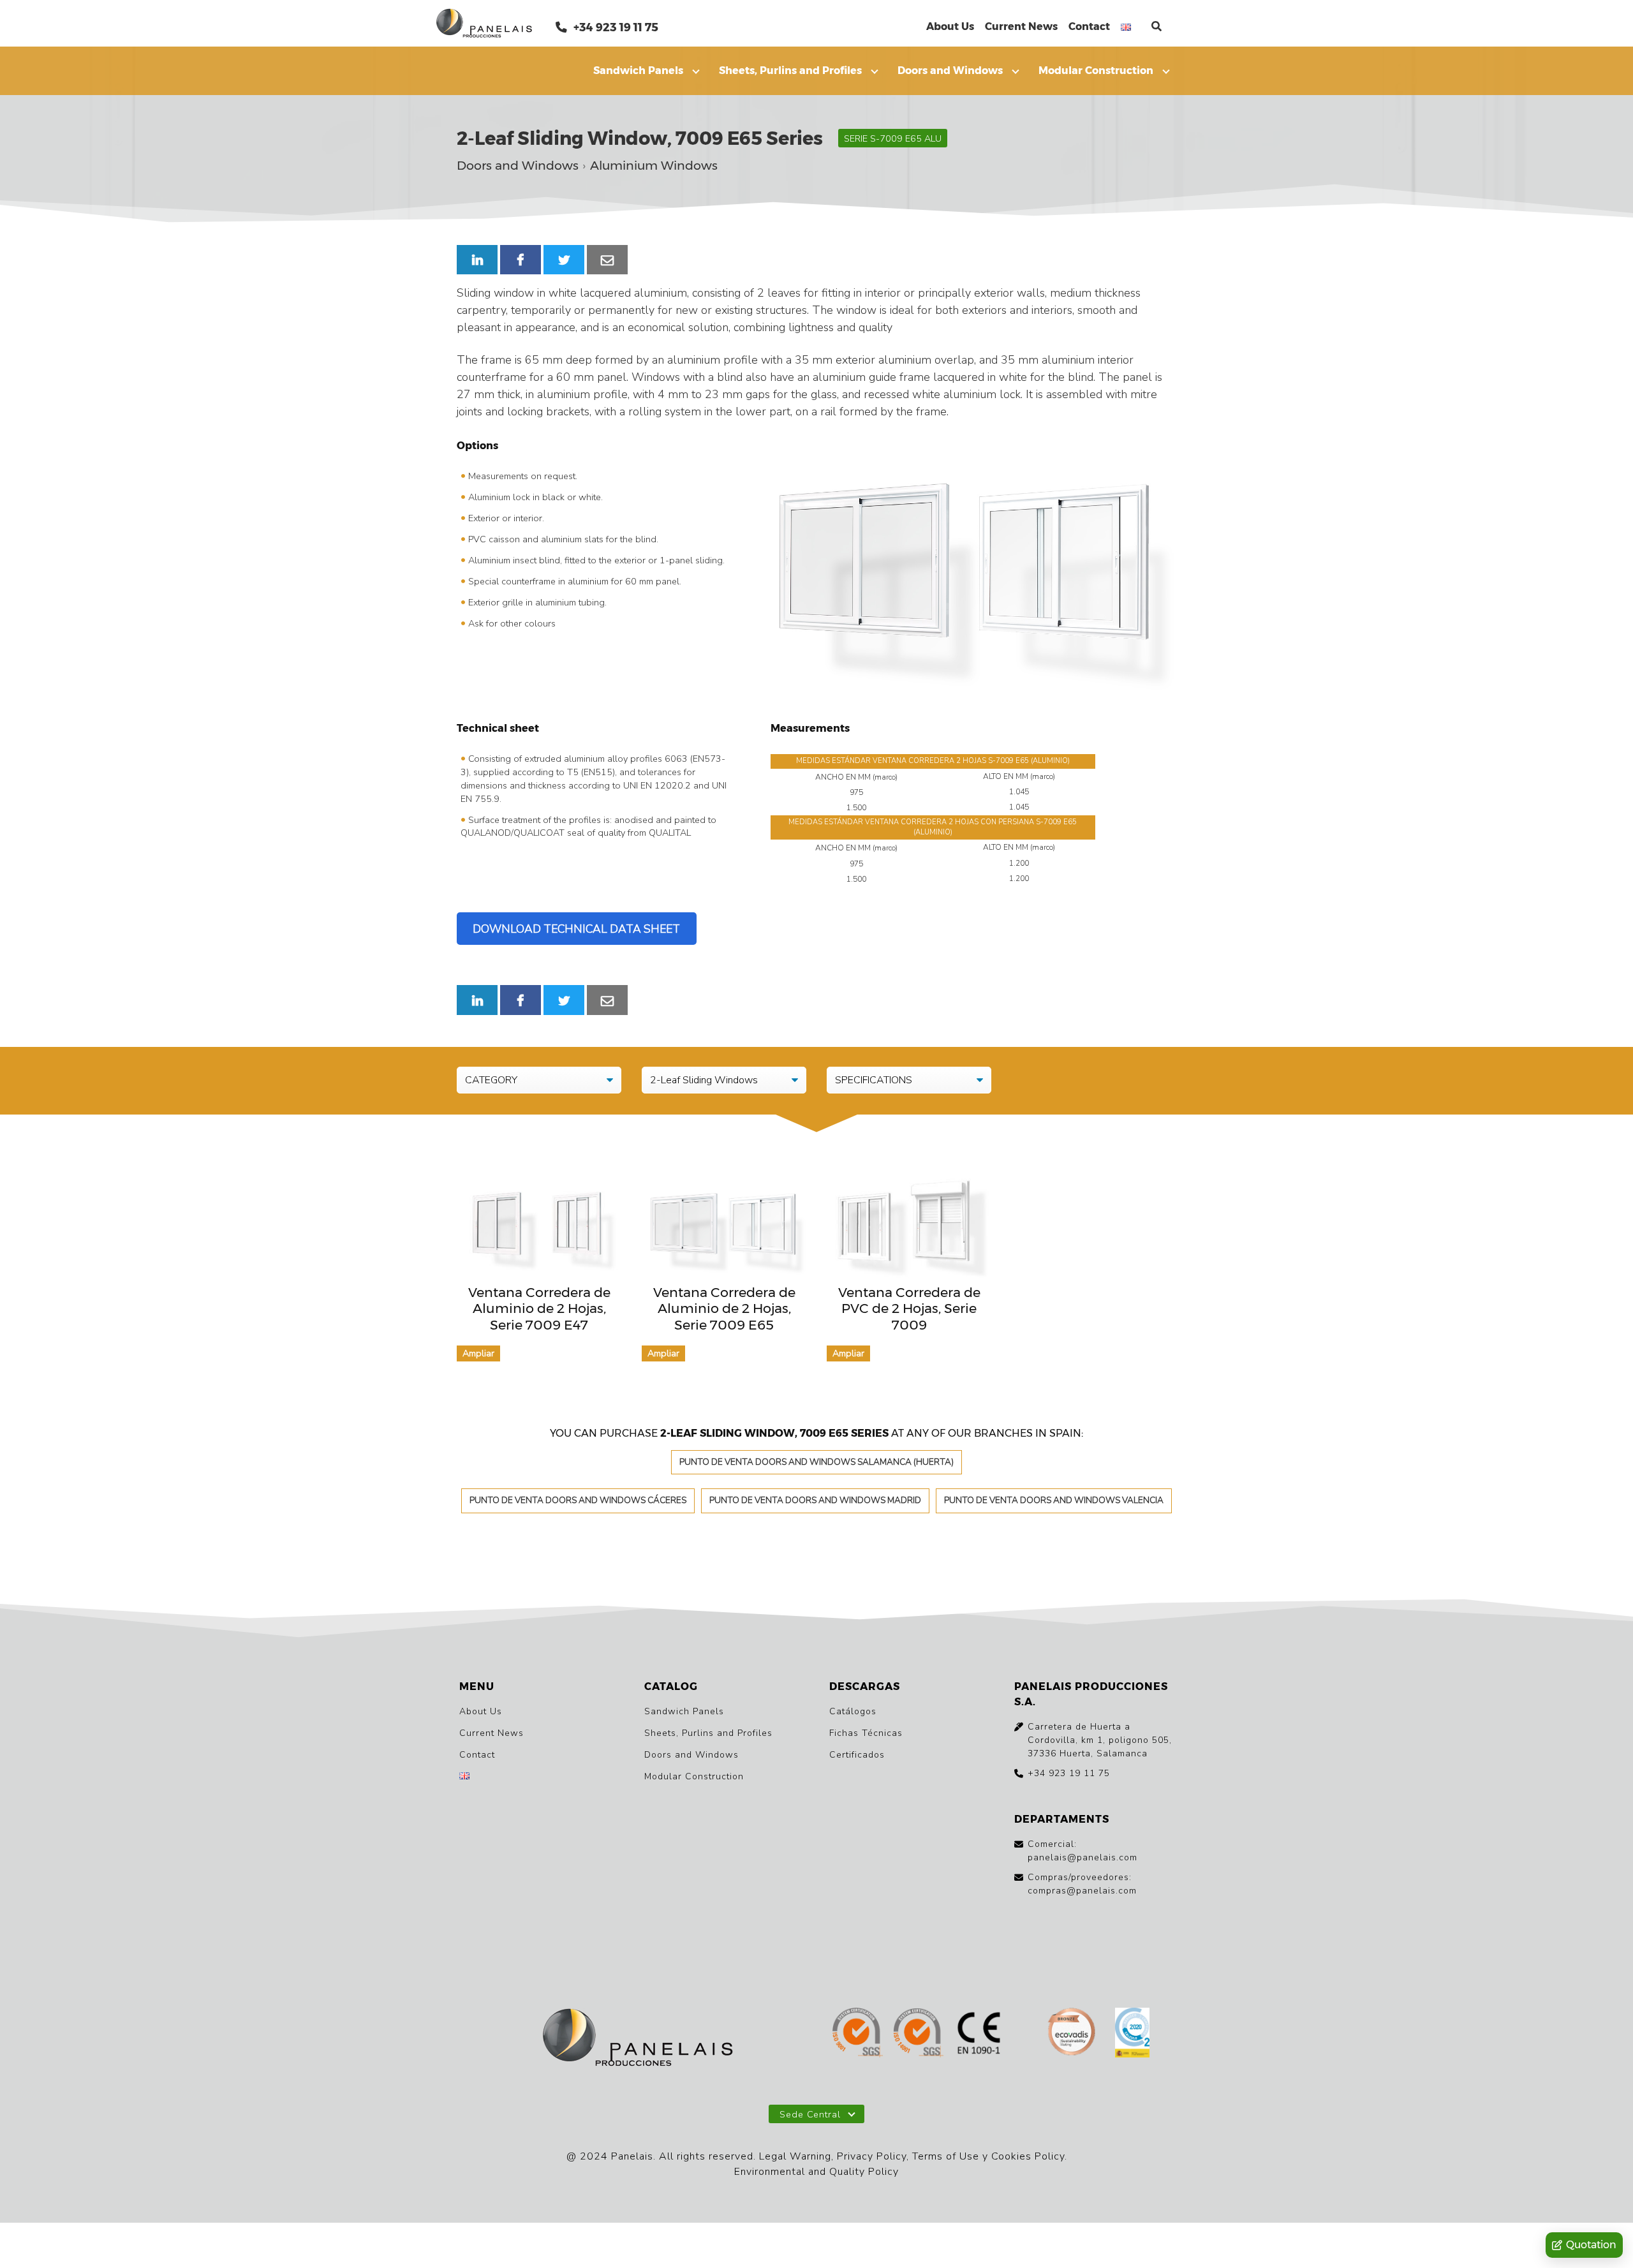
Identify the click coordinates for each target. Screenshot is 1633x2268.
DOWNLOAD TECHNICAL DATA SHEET (576, 929)
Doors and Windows (950, 70)
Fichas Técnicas (866, 1733)
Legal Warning (795, 2156)
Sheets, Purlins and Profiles (790, 70)
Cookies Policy (1028, 2156)
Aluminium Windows (654, 166)
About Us (950, 26)
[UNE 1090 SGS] (979, 2034)
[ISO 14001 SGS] (919, 2034)
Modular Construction (1096, 70)
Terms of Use (946, 2156)
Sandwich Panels (638, 70)
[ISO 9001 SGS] (858, 2034)
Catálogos (853, 1711)
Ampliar (478, 1353)
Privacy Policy (872, 2156)
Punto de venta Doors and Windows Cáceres (578, 1500)
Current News (1021, 26)
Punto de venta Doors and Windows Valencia (1054, 1500)
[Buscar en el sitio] (1156, 26)
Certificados (857, 1755)
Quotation (1591, 2245)
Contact (1089, 26)
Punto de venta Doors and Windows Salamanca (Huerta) (816, 1462)
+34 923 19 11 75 (615, 27)
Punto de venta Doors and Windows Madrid (815, 1500)
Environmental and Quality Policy (816, 2172)
